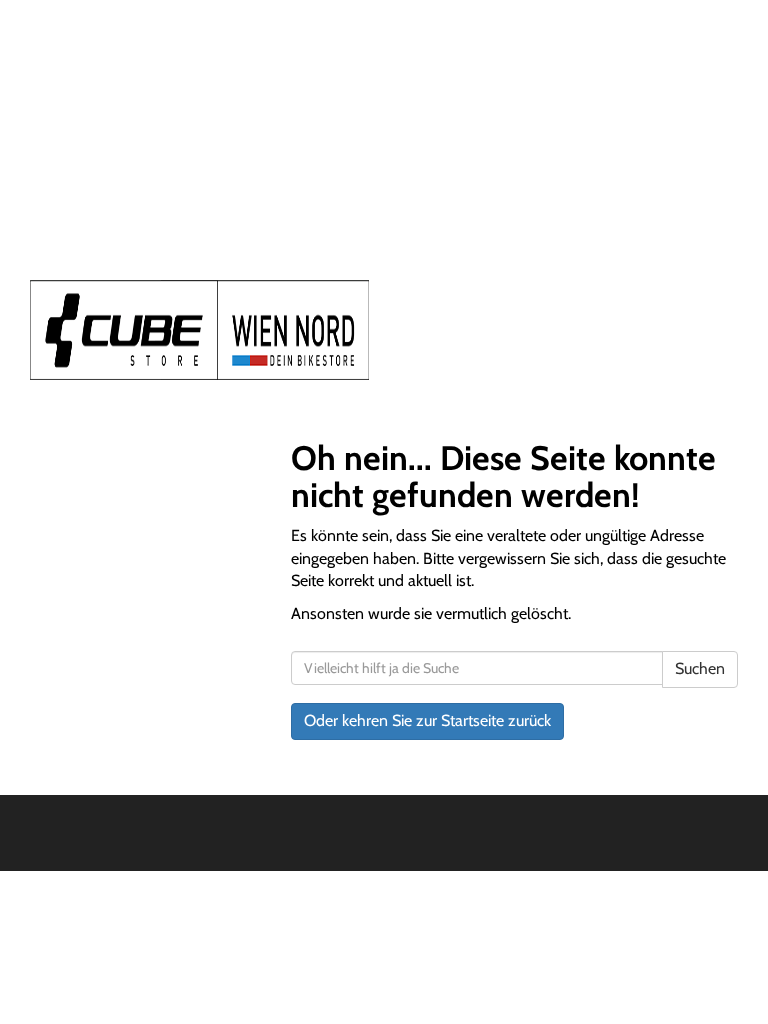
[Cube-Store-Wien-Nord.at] (199, 330)
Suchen (700, 668)
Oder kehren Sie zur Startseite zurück (427, 720)
